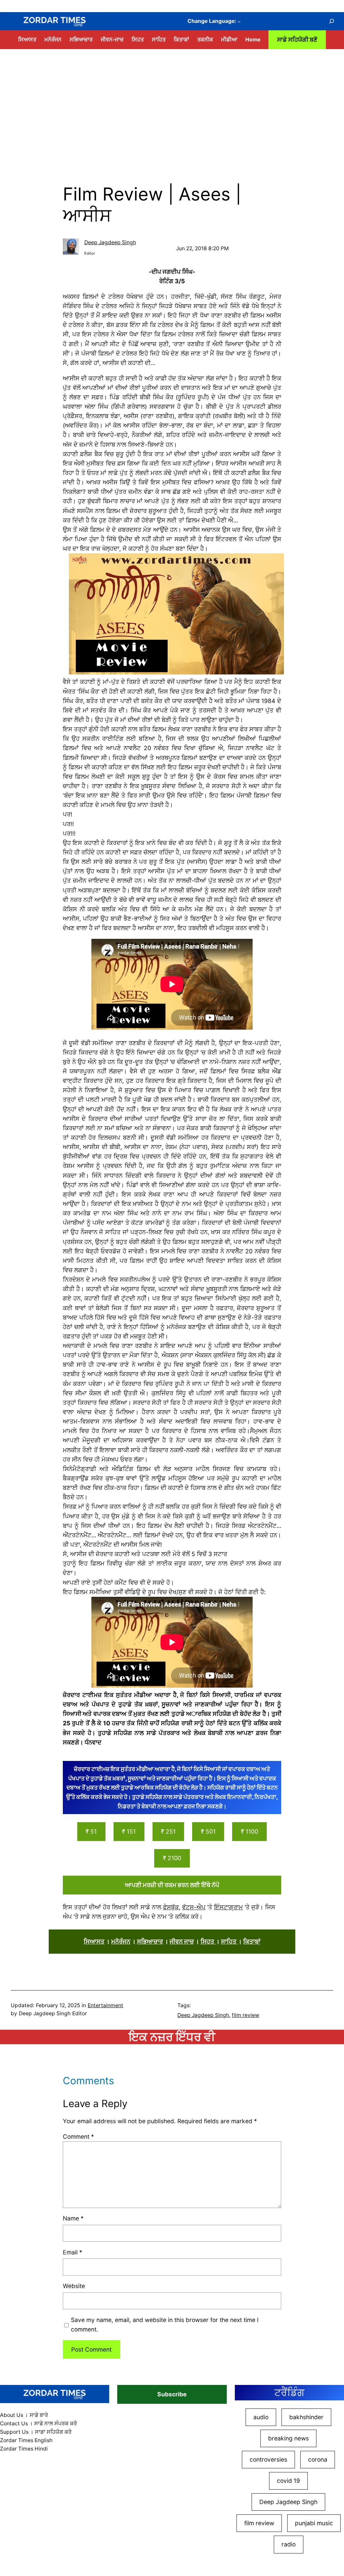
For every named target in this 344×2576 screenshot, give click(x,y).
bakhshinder (306, 2417)
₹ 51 (91, 1831)
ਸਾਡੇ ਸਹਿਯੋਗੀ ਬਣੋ (297, 40)
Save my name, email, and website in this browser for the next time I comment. (165, 2325)
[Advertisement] (172, 104)
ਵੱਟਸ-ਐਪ (194, 1907)
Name (73, 2218)
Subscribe (172, 2394)
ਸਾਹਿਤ (229, 1941)
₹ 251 (168, 1831)
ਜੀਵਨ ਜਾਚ (182, 1941)
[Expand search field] (331, 21)
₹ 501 (208, 1831)
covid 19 (288, 2481)
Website (74, 2286)
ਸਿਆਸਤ (94, 1941)
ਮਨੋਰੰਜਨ (121, 1941)
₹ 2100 (172, 1858)
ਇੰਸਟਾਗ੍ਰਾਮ (228, 1907)
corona (318, 2459)
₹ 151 (129, 1831)
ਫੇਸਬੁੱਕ (171, 1907)
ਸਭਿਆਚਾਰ (150, 1941)
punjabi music (314, 2523)
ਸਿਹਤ (208, 1941)
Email (73, 2252)
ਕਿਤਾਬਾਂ (252, 1941)
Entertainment (105, 2005)
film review (246, 2015)
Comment (78, 2137)
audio (261, 2417)
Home (253, 40)
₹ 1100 (250, 1831)
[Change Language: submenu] (239, 21)
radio (289, 2544)
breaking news (288, 2438)
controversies (268, 2459)
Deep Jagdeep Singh (110, 242)
